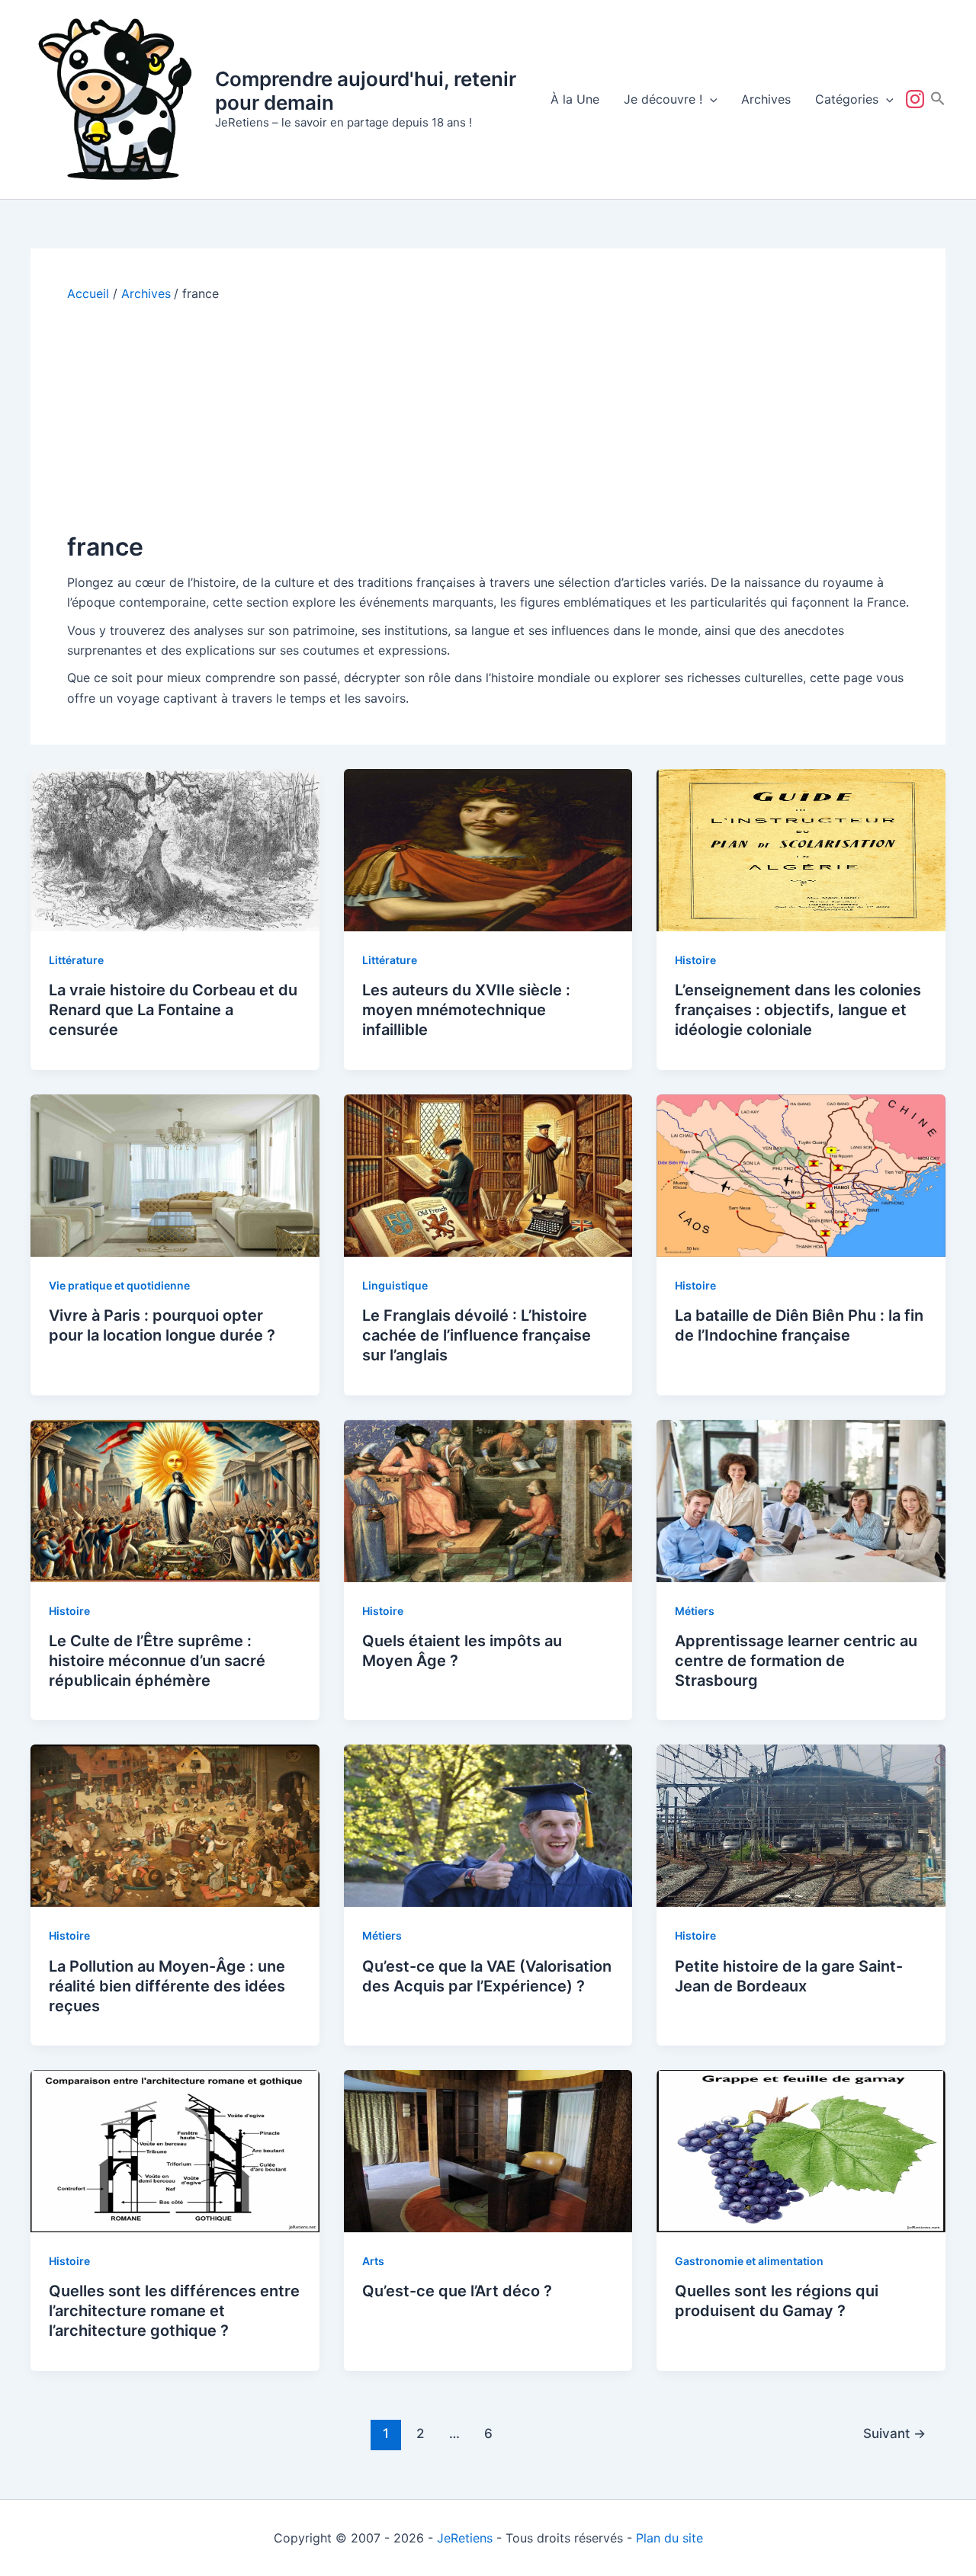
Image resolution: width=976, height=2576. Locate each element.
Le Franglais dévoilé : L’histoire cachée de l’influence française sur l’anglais (477, 1335)
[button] (710, 99)
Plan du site (669, 2538)
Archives (766, 99)
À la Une (575, 99)
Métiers (695, 1611)
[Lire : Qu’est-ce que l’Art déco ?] (488, 2150)
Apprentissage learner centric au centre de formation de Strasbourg (796, 1661)
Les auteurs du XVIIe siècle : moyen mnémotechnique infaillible (466, 1010)
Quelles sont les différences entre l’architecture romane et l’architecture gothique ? (174, 2311)
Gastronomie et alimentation (749, 2261)
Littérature (76, 960)
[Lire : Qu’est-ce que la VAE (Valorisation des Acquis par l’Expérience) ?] (488, 1825)
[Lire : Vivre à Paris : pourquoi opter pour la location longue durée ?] (175, 1174)
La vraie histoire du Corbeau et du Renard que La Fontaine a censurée (173, 1010)
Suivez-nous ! (918, 99)
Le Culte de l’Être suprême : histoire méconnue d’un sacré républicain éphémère (157, 1661)
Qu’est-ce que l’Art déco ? (457, 2291)
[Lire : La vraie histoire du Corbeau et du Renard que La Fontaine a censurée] (175, 849)
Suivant (894, 2433)
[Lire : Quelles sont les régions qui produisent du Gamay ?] (801, 2150)
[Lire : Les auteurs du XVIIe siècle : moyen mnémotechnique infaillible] (488, 849)
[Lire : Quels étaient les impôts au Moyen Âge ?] (488, 1500)
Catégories (847, 99)
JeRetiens (465, 2538)
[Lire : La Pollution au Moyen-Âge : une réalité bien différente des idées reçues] (175, 1825)
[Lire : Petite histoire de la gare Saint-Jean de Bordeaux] (801, 1825)
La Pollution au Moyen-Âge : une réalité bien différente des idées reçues (167, 1986)
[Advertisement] (488, 416)
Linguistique (395, 1285)
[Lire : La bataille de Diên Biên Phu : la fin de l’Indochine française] (801, 1174)
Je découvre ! (663, 99)
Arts (373, 2261)
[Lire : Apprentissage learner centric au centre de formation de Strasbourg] (801, 1500)
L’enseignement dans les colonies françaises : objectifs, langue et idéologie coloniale (798, 1010)
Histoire (695, 960)
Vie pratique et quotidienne (119, 1285)
